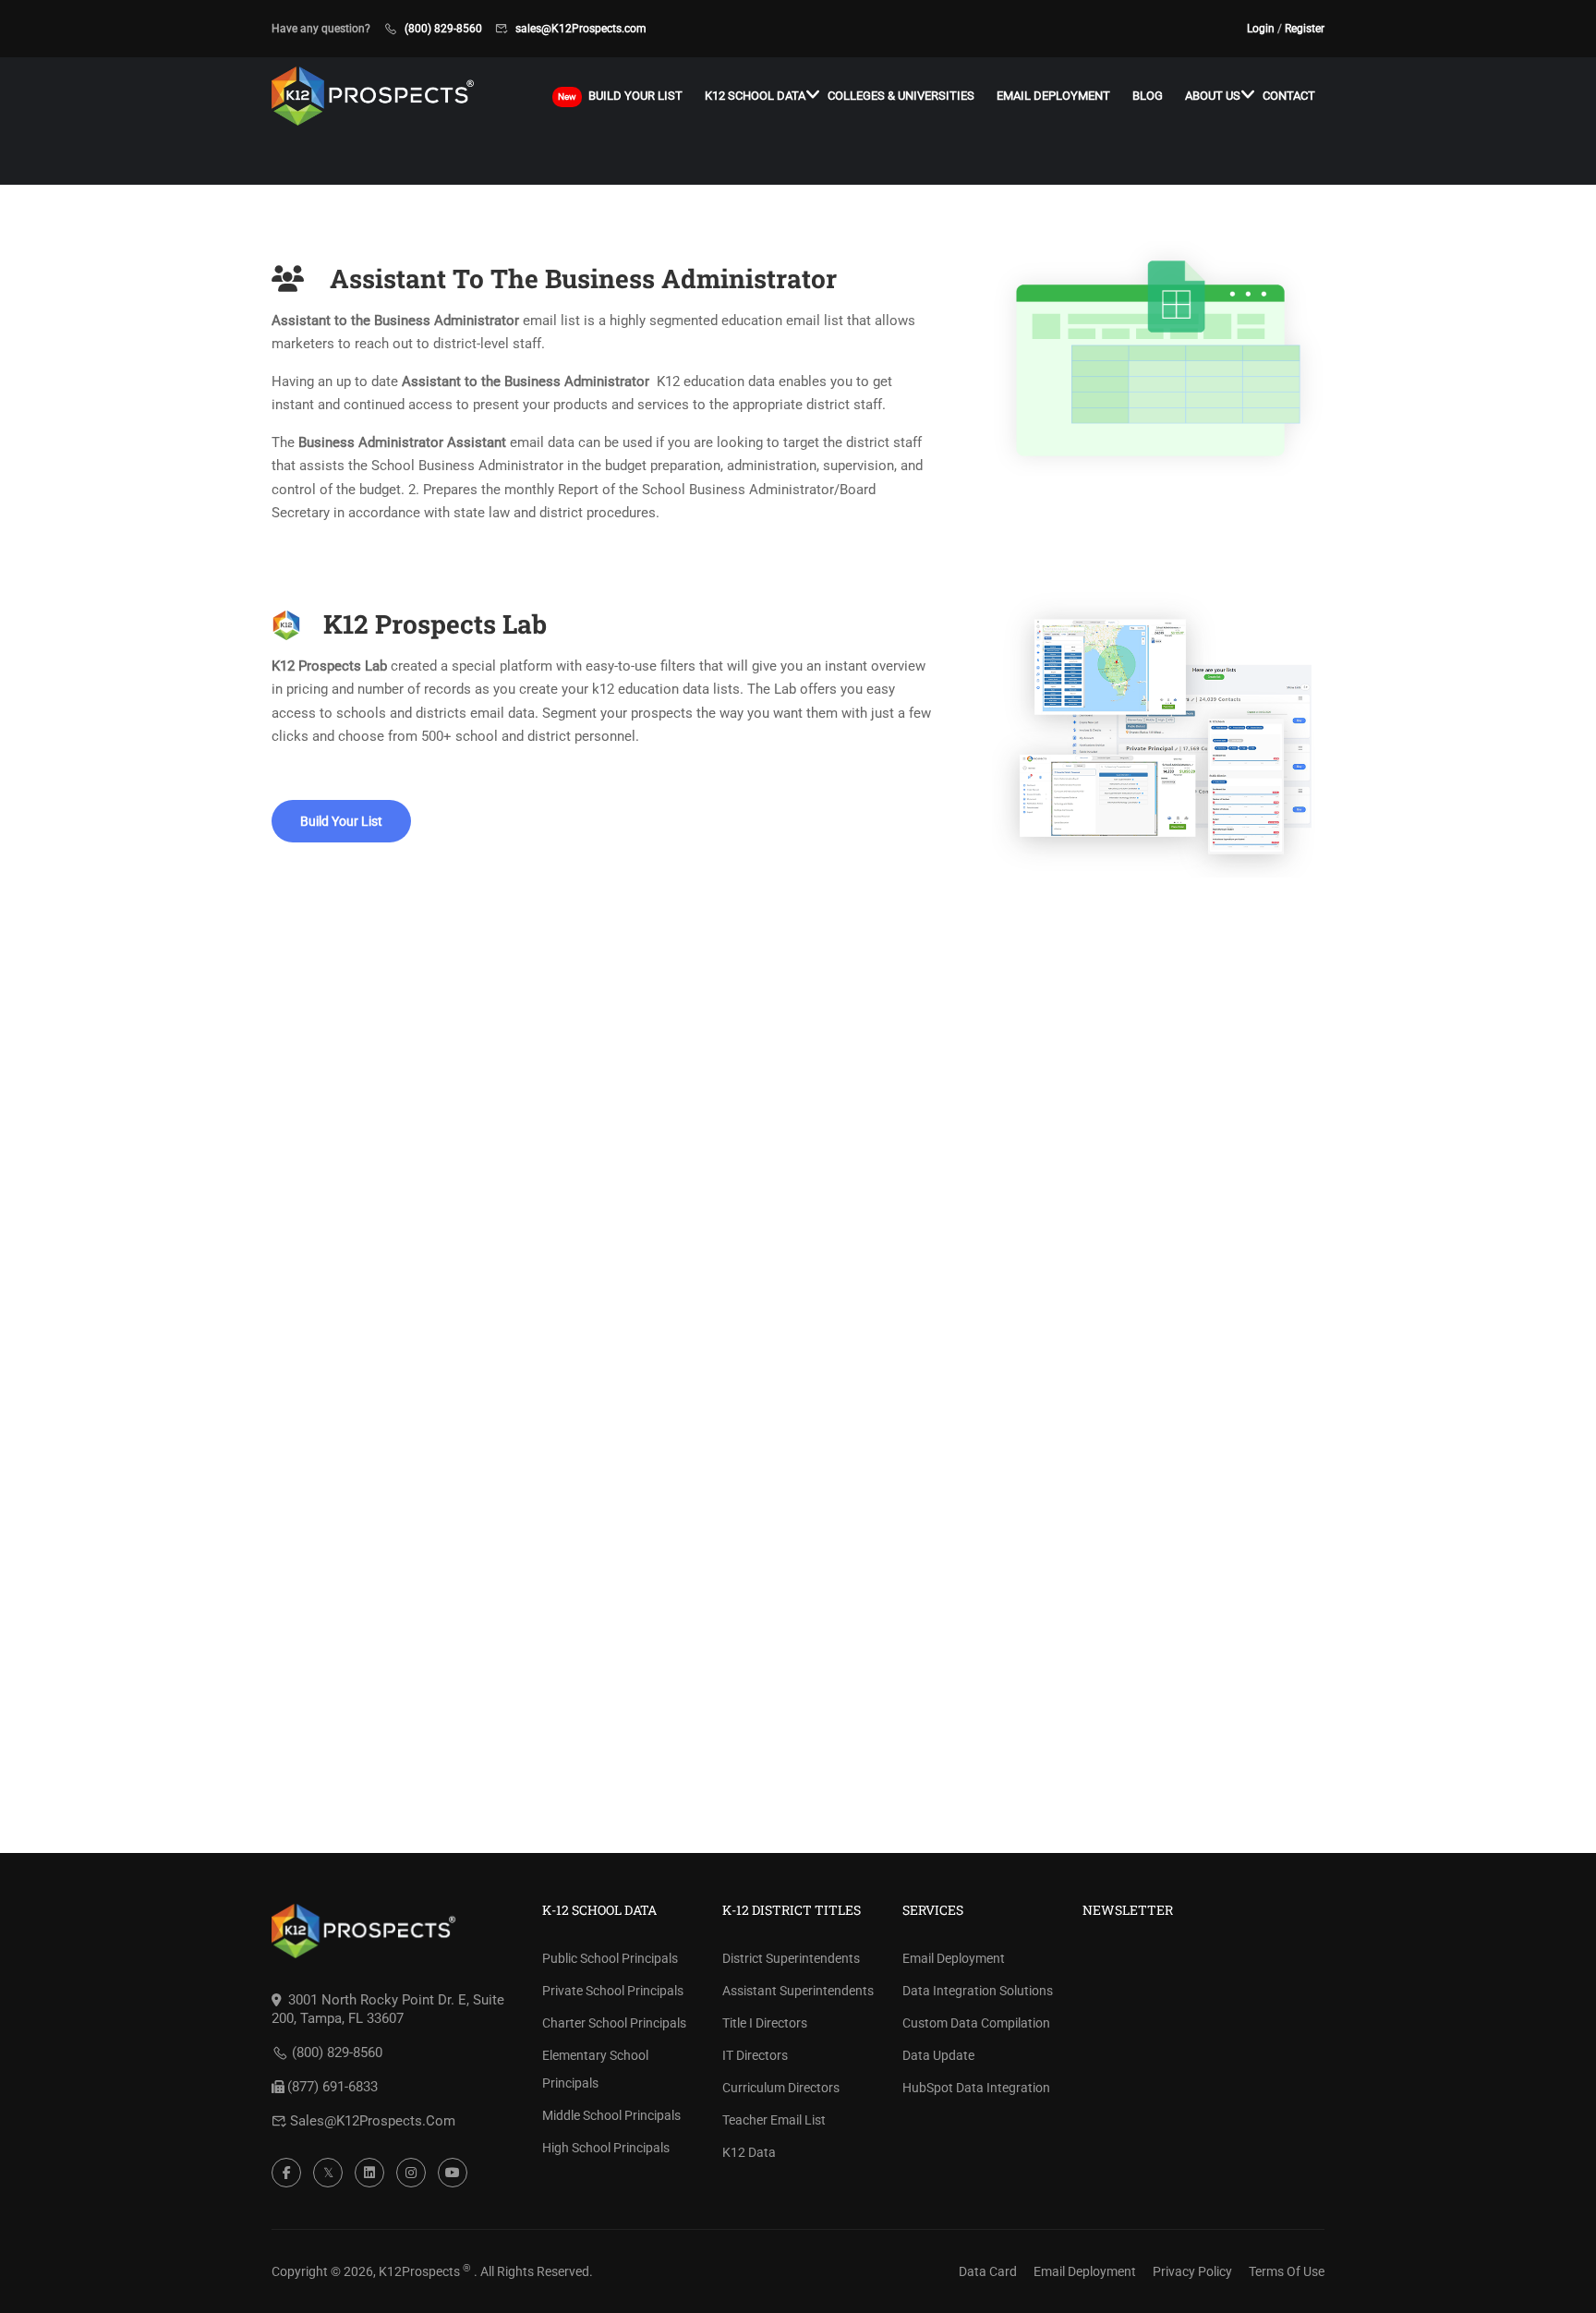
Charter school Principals (614, 2023)
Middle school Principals (611, 2115)
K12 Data (749, 2152)
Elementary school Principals (595, 2069)
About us (1213, 96)
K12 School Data (755, 96)
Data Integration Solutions (978, 1991)
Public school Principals (610, 1958)
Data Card (988, 2271)
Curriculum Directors (781, 2088)
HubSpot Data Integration (976, 2088)
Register (1305, 29)
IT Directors (755, 2055)
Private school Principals (613, 1991)
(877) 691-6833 (332, 2087)
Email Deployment (1053, 96)
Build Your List (341, 821)
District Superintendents (791, 1958)
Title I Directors (765, 2023)
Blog (1148, 96)
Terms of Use (1287, 2271)
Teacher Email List (774, 2120)
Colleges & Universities (901, 96)
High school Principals (606, 2148)
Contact (1289, 96)
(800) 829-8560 (443, 29)
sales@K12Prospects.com (581, 29)
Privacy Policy (1192, 2271)
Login (1261, 29)
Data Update (938, 2055)
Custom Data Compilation (976, 2023)
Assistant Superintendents (798, 1991)
